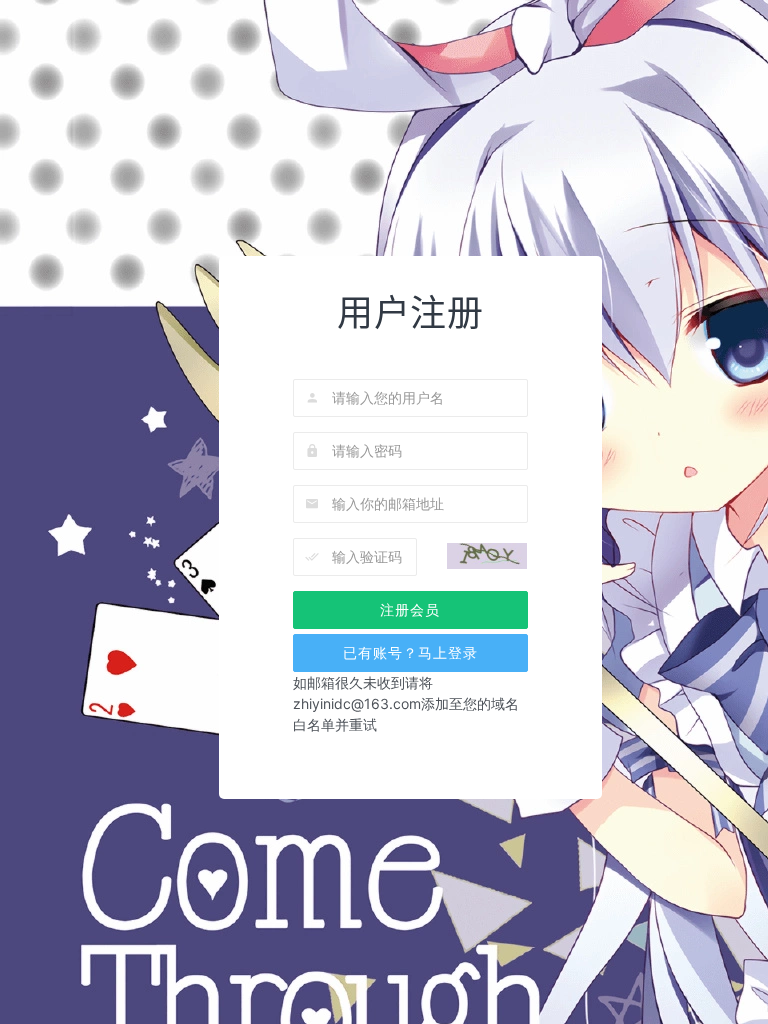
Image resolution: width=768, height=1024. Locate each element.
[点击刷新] (487, 556)
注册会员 (410, 609)
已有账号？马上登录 (410, 652)
